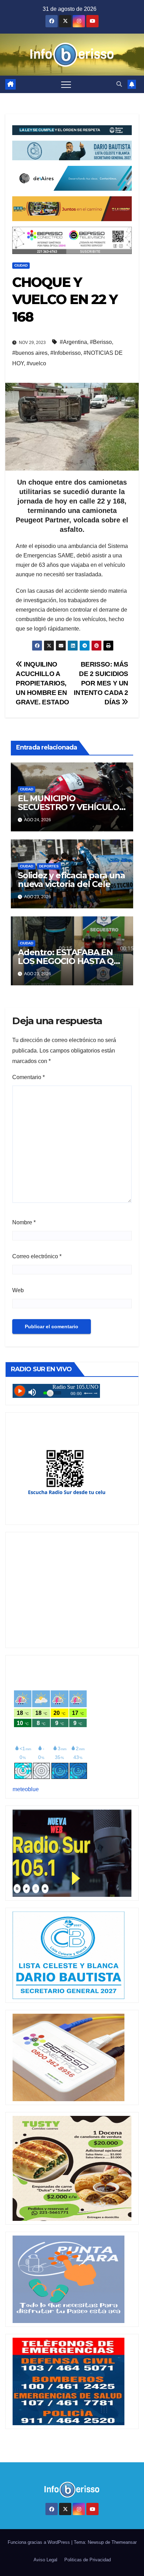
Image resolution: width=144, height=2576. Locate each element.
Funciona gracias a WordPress (39, 2542)
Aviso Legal (45, 2560)
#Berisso (101, 342)
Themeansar (124, 2542)
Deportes (49, 866)
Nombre (24, 1222)
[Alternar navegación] (66, 84)
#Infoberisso (66, 353)
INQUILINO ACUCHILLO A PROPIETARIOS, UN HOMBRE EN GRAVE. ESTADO (42, 683)
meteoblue (26, 1789)
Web (18, 1290)
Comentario (28, 1077)
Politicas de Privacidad (88, 2560)
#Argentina (73, 342)
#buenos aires (30, 353)
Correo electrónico (37, 1256)
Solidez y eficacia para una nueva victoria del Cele (71, 880)
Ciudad (21, 265)
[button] (119, 84)
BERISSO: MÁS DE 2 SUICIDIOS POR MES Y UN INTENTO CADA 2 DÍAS (101, 683)
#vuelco (36, 363)
